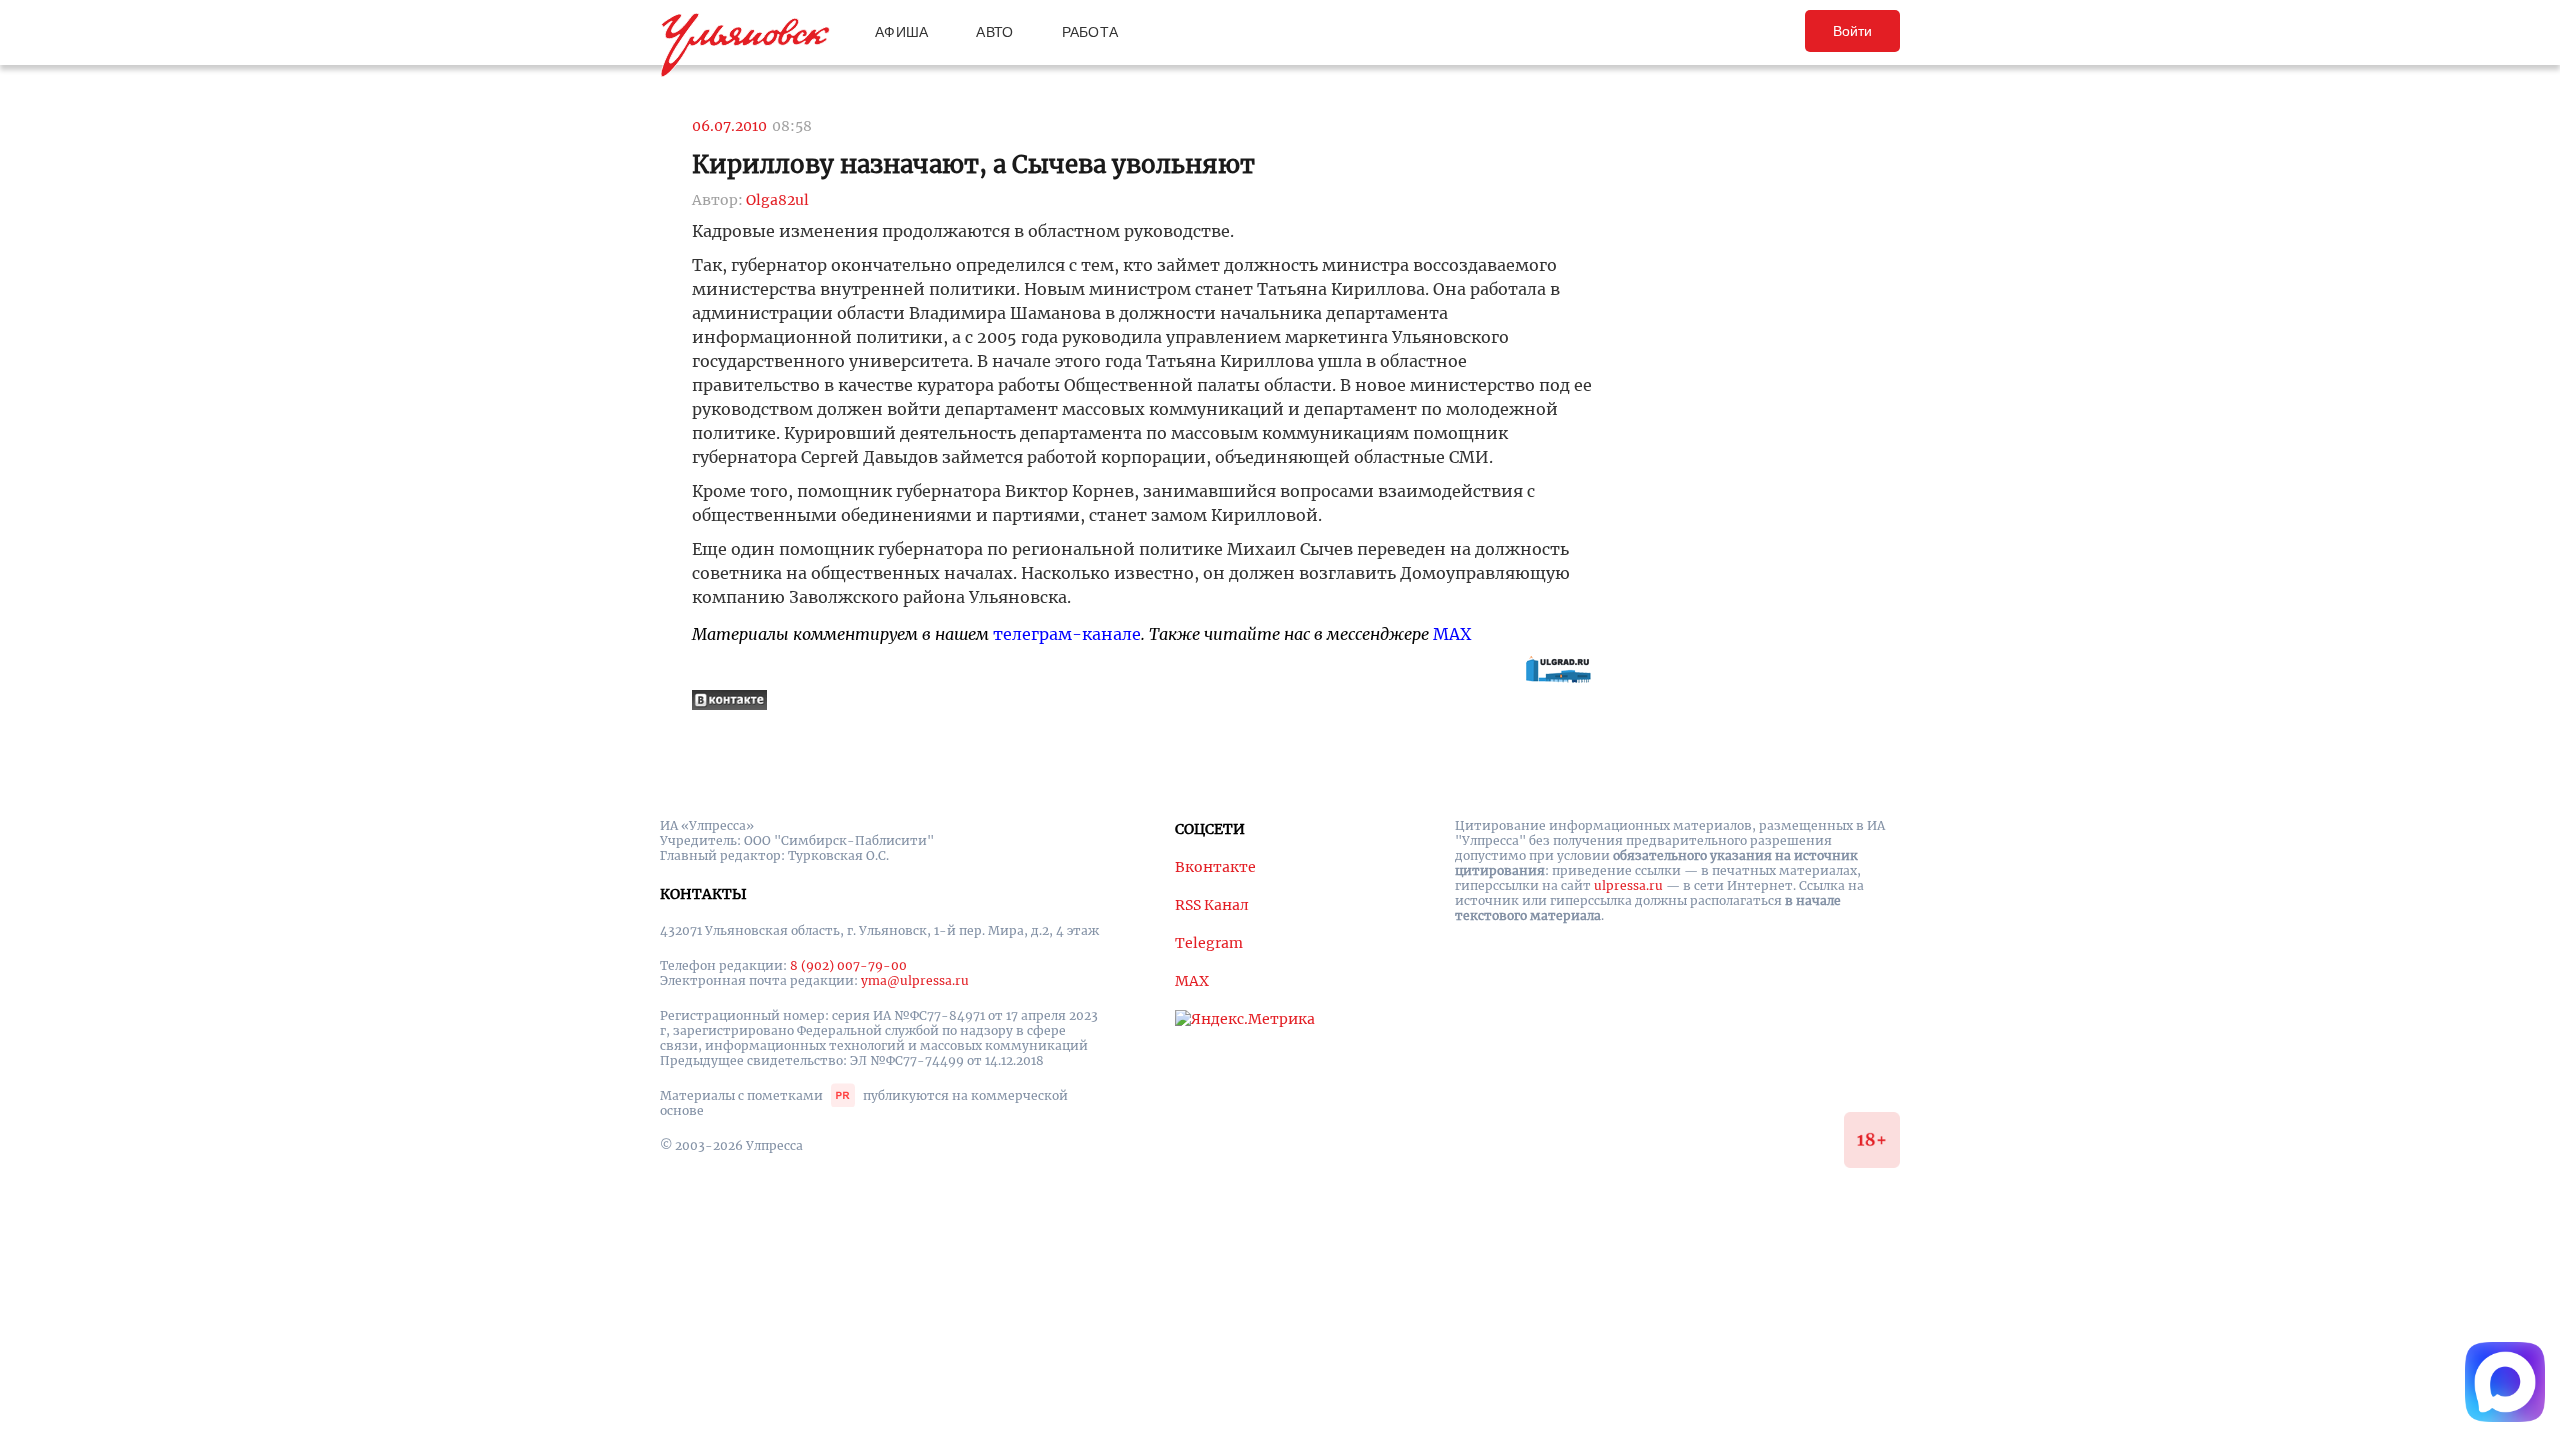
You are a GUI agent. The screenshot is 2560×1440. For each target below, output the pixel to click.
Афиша (901, 32)
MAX (1452, 634)
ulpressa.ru (1628, 885)
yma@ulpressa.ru (915, 980)
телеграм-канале (1067, 634)
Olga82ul (777, 200)
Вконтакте (1215, 867)
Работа (1090, 32)
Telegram (1209, 943)
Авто (994, 32)
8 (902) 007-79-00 (848, 965)
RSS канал (1212, 905)
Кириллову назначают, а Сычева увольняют (973, 164)
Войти (1852, 31)
